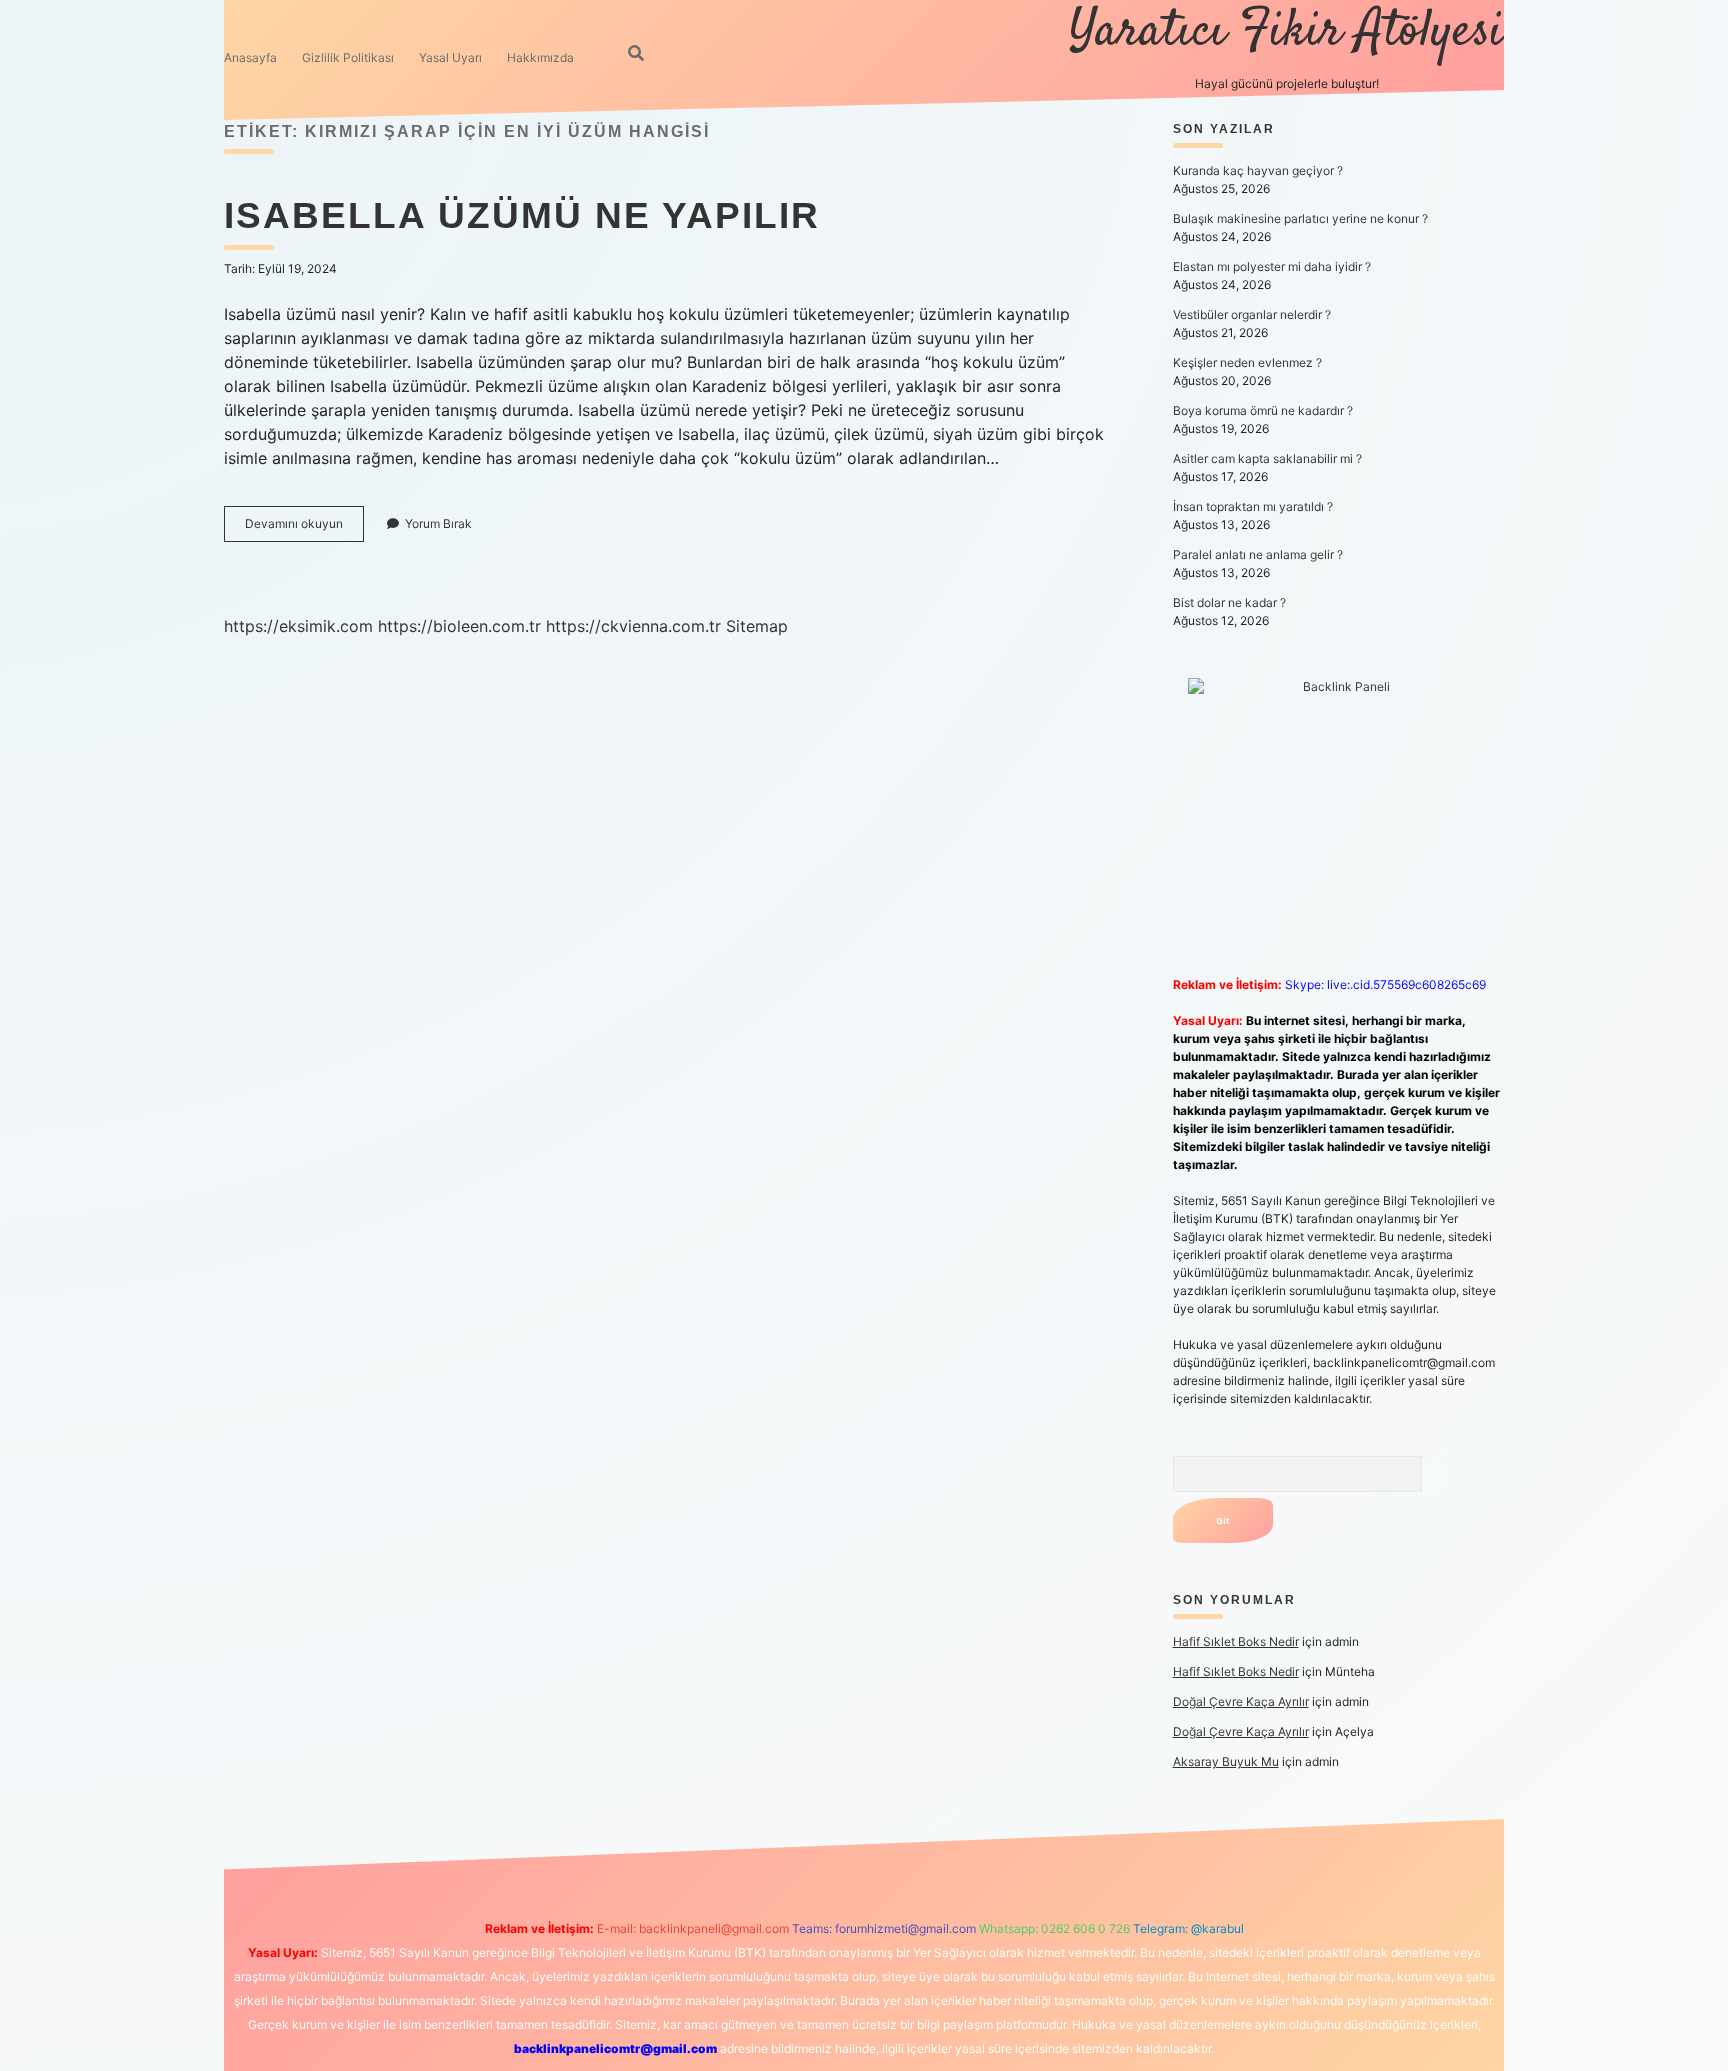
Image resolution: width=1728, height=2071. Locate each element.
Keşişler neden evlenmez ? (1247, 362)
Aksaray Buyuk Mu (1226, 1761)
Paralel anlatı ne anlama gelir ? (1258, 554)
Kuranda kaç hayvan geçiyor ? (1258, 170)
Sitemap (757, 626)
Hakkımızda (540, 57)
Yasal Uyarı (450, 57)
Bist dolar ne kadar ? (1229, 602)
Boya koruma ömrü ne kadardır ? (1263, 410)
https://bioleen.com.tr (459, 626)
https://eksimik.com (298, 626)
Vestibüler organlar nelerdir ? (1252, 314)
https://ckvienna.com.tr (633, 626)
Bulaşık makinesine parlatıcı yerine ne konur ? (1300, 218)
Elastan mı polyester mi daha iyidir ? (1272, 266)
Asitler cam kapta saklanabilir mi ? (1267, 458)
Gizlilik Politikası (348, 57)
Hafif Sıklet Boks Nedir (1236, 1641)
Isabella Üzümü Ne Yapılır (522, 215)
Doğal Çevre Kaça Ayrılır (1241, 1701)
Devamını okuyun (304, 528)
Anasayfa (250, 57)
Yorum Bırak (438, 523)
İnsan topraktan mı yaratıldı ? (1253, 506)
